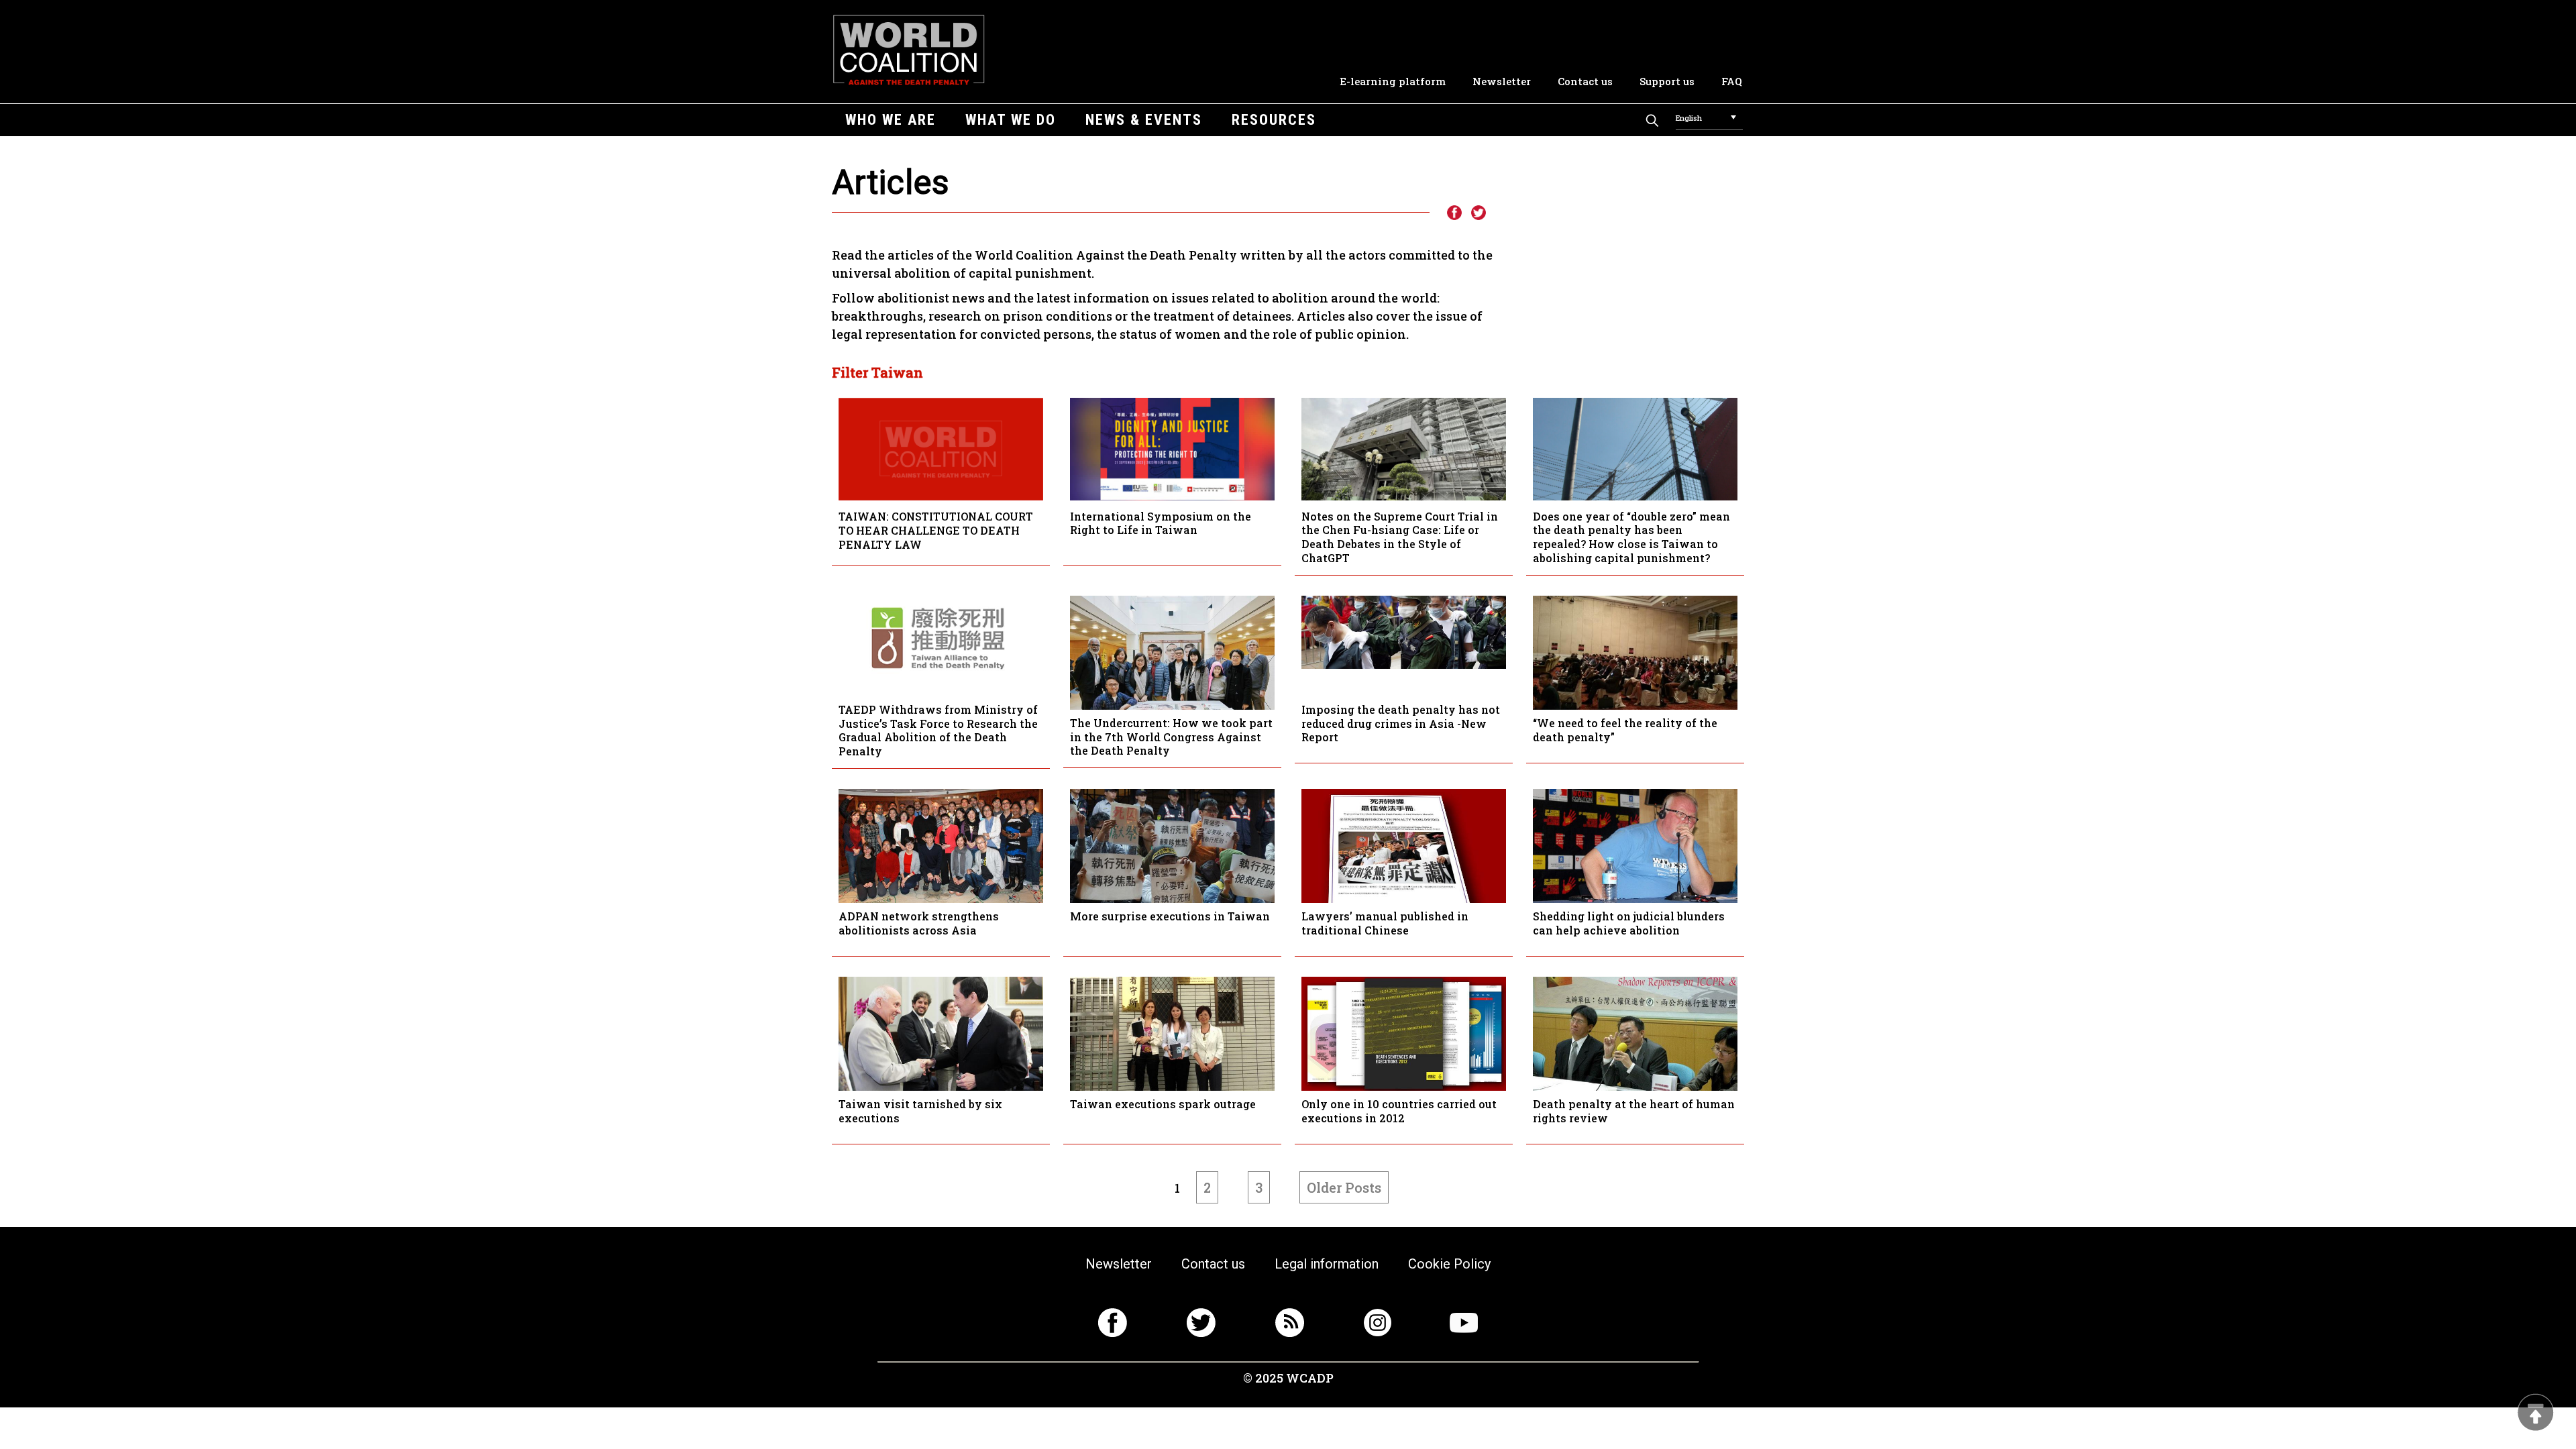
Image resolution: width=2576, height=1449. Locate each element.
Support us (1667, 81)
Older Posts (1344, 1187)
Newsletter (1502, 81)
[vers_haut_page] (2536, 1414)
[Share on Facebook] (1454, 213)
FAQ (1732, 81)
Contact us (1585, 81)
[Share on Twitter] (1479, 213)
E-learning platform (1393, 81)
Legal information (1327, 1264)
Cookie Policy (1449, 1264)
